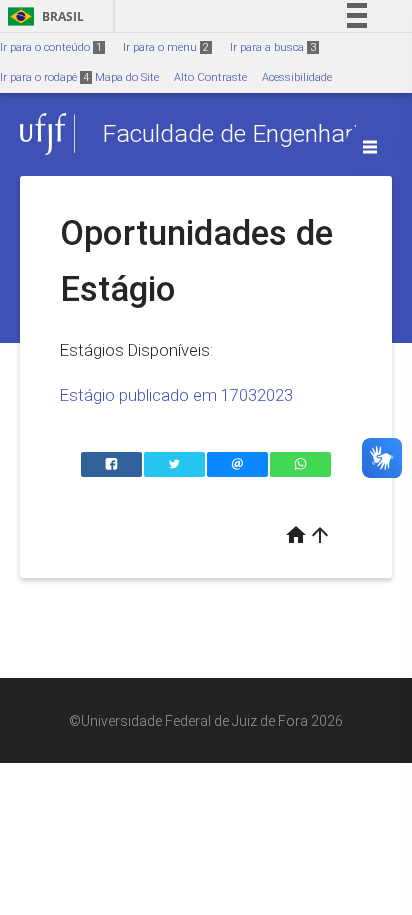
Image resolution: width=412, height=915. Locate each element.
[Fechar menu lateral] (370, 147)
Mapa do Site (127, 77)
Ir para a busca (273, 47)
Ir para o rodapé (44, 77)
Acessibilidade (297, 77)
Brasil (42, 16)
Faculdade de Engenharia (237, 133)
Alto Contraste (210, 77)
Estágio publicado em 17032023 (176, 395)
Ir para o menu (166, 47)
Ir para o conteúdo (51, 47)
